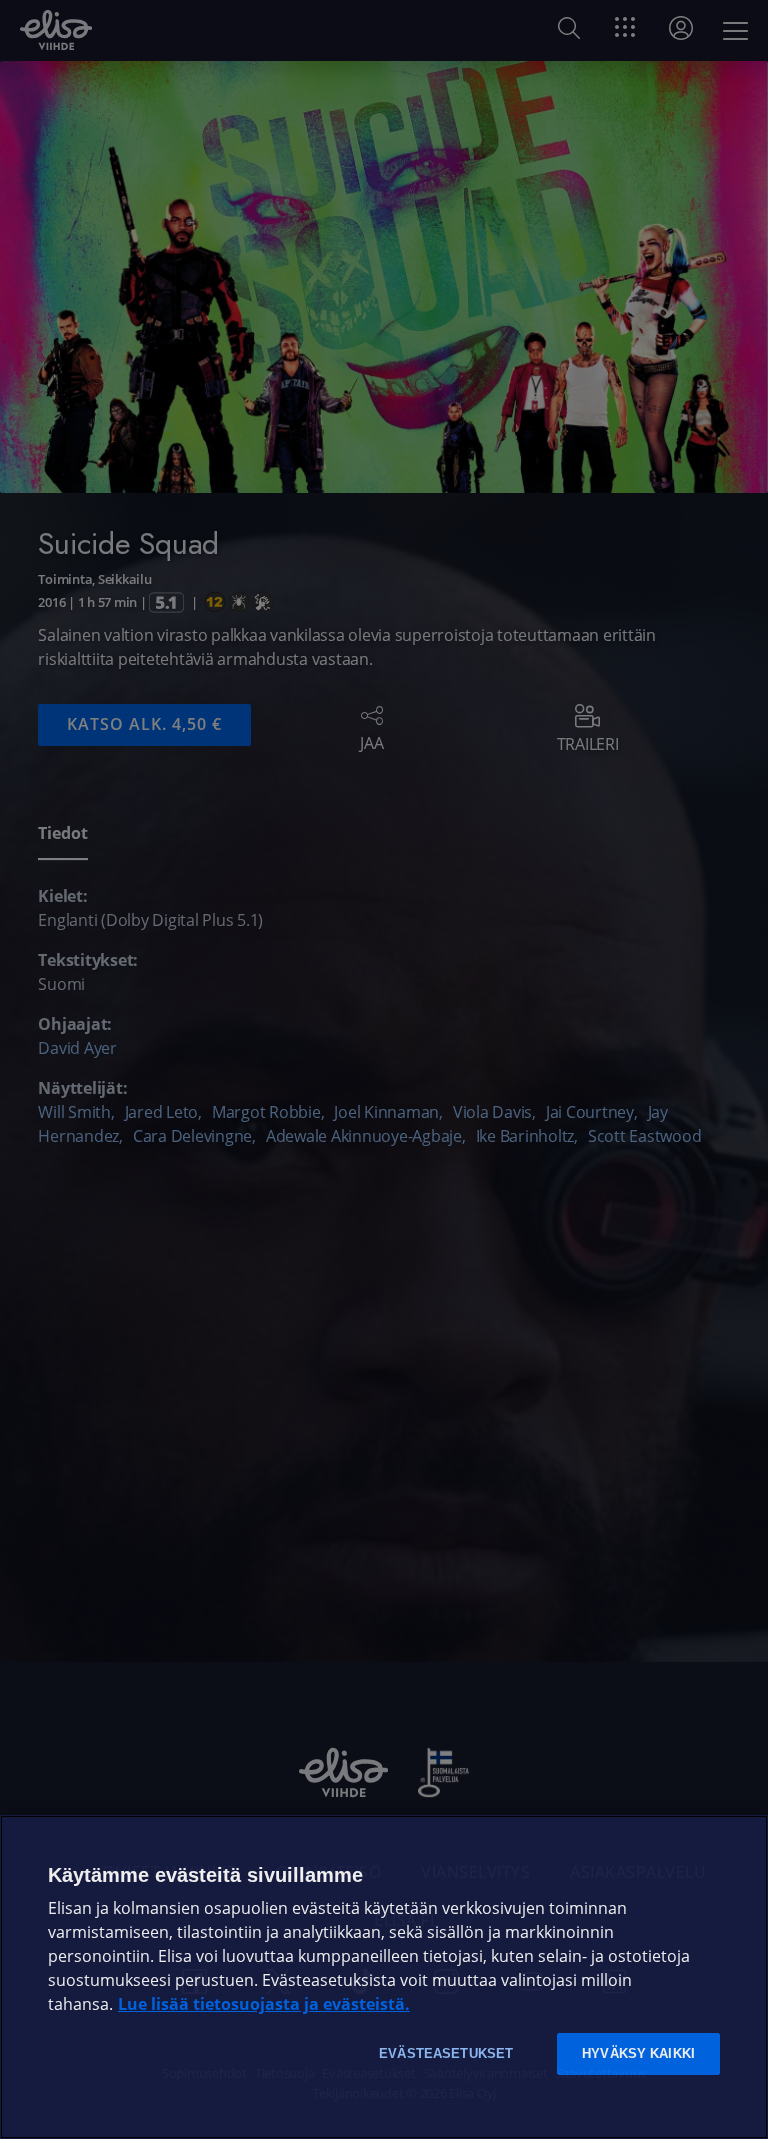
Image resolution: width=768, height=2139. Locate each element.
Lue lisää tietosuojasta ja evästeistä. (264, 2004)
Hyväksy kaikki (638, 2053)
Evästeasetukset (446, 2053)
